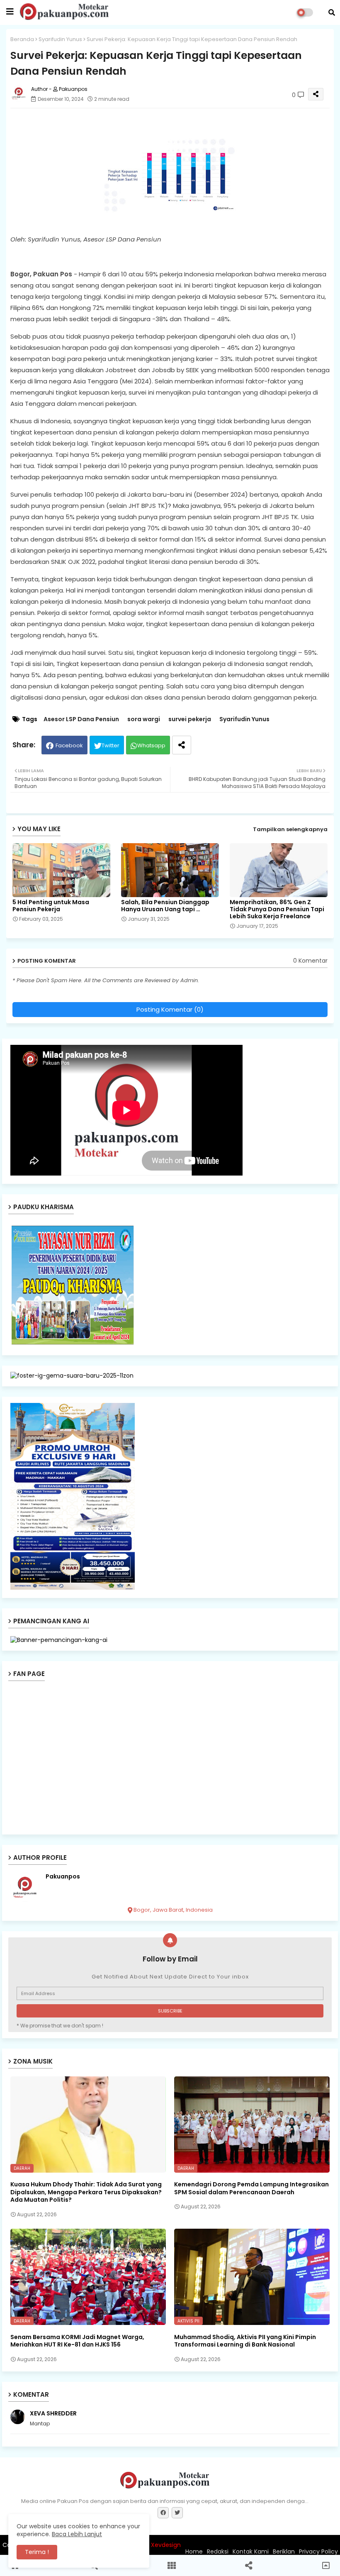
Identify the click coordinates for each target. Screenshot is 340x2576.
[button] (332, 12)
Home (194, 2552)
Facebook (69, 745)
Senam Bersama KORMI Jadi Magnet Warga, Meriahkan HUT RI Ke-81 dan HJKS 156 (77, 2341)
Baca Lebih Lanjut (77, 2534)
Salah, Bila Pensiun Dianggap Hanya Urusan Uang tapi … (165, 906)
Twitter (110, 745)
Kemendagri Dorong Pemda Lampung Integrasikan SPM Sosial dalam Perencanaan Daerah (251, 2188)
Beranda (22, 39)
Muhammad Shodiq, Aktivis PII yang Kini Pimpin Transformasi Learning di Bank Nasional (245, 2341)
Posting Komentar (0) (170, 1009)
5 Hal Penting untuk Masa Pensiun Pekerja (51, 906)
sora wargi (144, 719)
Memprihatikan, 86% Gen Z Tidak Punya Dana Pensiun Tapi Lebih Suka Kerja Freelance (277, 909)
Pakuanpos (63, 1877)
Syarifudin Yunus (60, 39)
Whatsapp (151, 745)
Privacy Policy (318, 2552)
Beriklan (284, 2552)
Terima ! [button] (37, 2552)
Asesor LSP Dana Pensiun (81, 719)
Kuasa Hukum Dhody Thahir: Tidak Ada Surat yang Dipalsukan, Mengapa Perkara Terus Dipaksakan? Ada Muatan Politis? (86, 2192)
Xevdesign (166, 2545)
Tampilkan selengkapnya (290, 829)
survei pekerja (190, 719)
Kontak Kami (251, 2552)
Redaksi (218, 2552)
